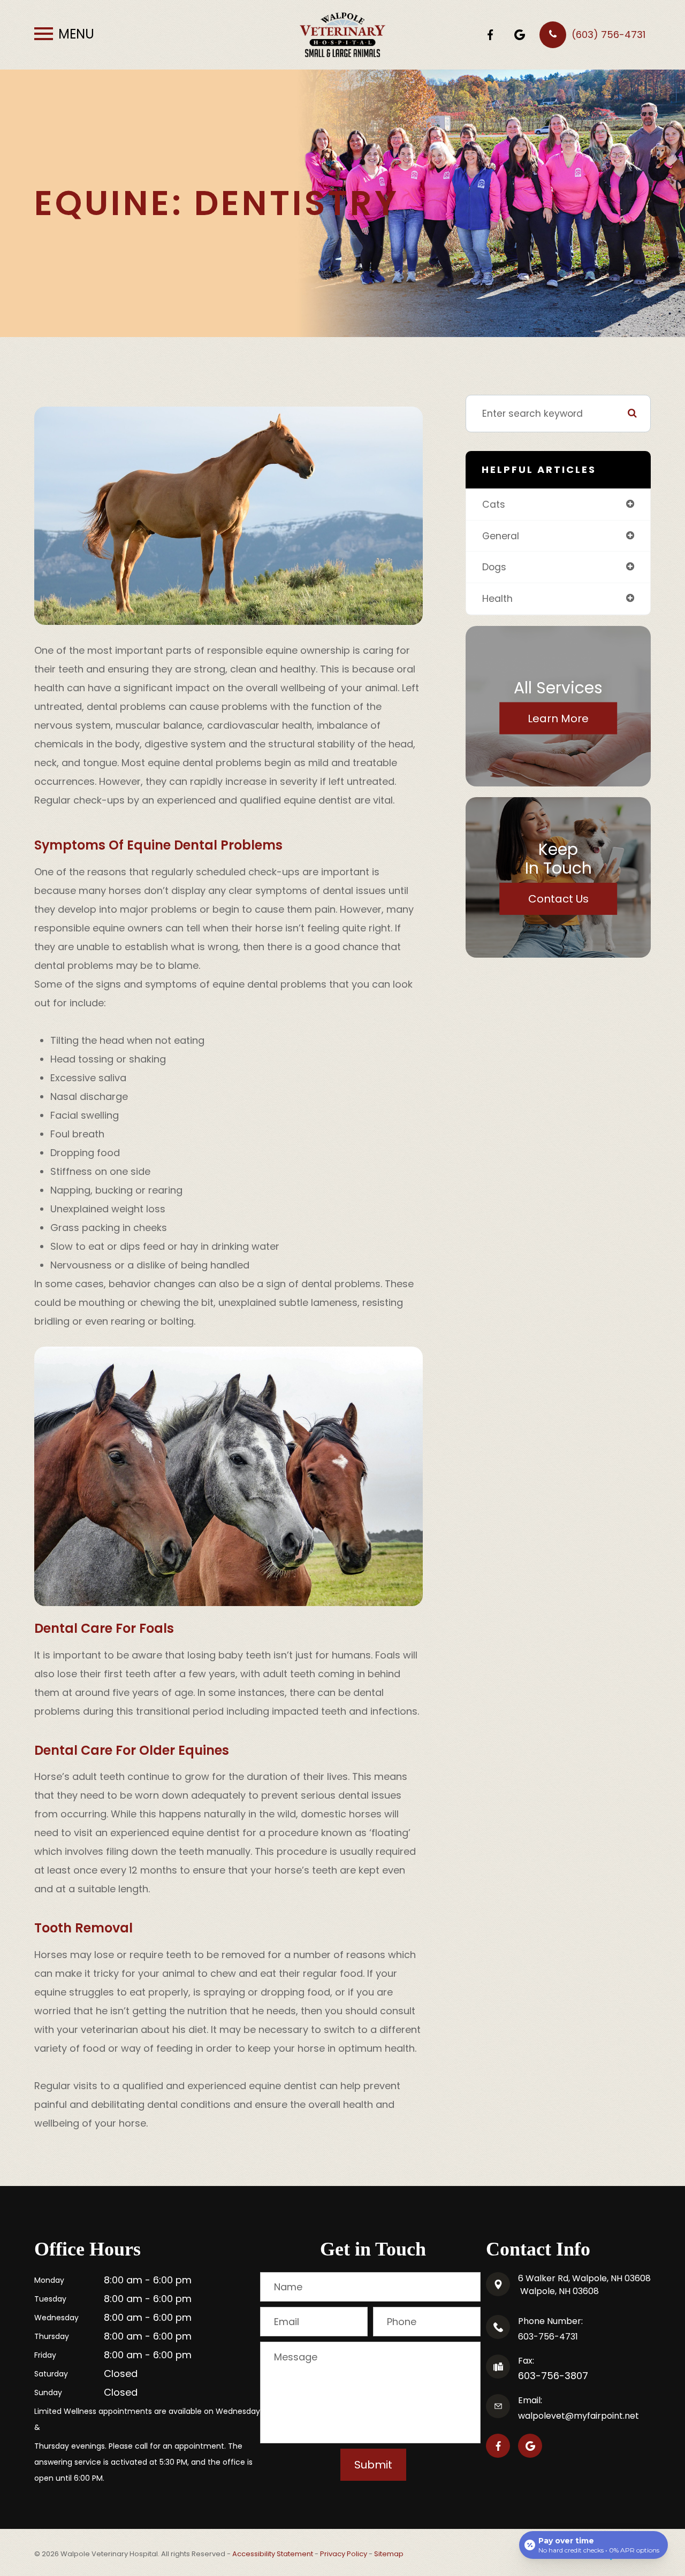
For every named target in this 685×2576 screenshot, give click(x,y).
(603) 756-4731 (608, 35)
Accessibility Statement (273, 2554)
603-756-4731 (548, 2337)
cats (494, 504)
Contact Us (558, 899)
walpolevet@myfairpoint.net (579, 2416)
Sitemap (389, 2554)
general (501, 536)
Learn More (558, 718)
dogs (494, 567)
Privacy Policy (344, 2554)
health (497, 598)
